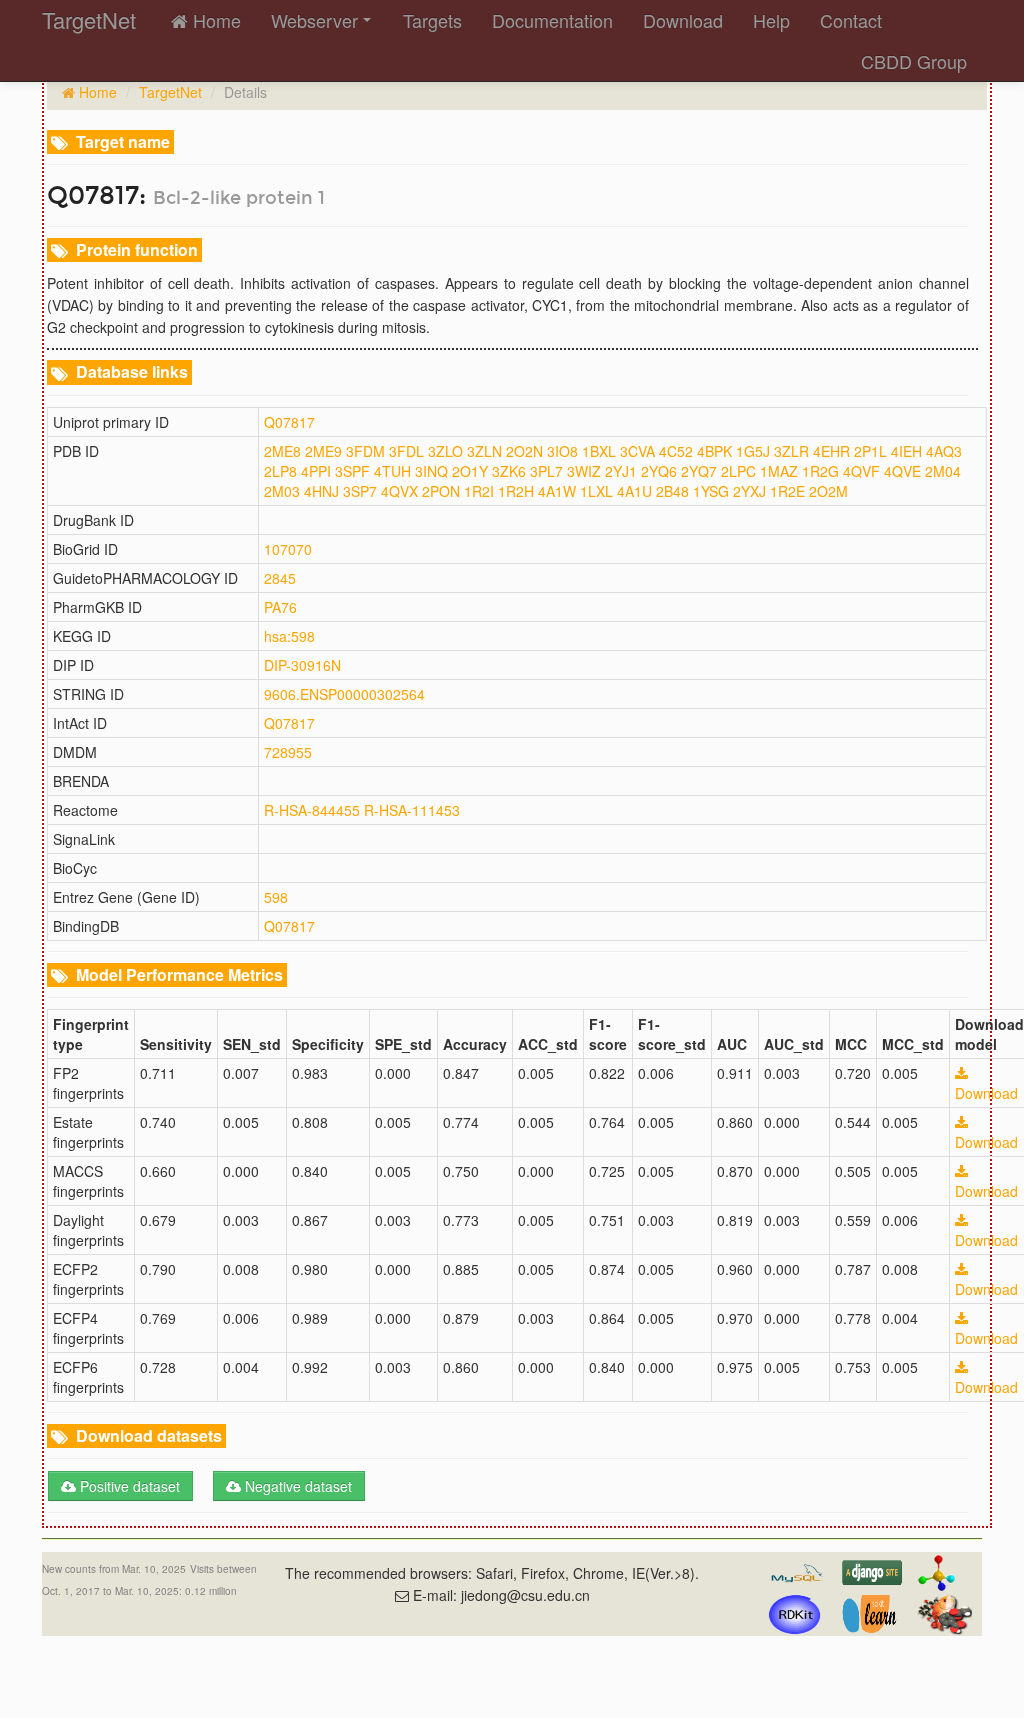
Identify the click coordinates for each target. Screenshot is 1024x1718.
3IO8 (562, 451)
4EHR (831, 451)
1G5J (753, 451)
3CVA (637, 451)
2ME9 (323, 451)
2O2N (524, 451)
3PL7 (546, 471)
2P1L (870, 451)
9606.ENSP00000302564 (344, 694)
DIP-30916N (302, 665)
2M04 (943, 471)
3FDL (406, 451)
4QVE (902, 471)
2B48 (672, 491)
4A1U (634, 491)
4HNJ (321, 491)
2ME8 (282, 451)
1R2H (516, 491)
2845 (280, 578)
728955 (288, 752)
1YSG (711, 491)
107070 (288, 549)
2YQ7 (699, 471)
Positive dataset (128, 1486)
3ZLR (791, 451)
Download (683, 20)
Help (771, 20)
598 (276, 897)
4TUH (392, 471)
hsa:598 (289, 636)
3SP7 (360, 491)
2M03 (282, 491)
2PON (441, 491)
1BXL (599, 451)
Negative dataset (296, 1486)
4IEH (906, 451)
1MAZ (779, 471)
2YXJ (749, 491)
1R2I (479, 491)
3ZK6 (509, 471)
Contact (851, 20)
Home (214, 20)
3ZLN (484, 451)
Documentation (552, 20)
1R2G (820, 471)
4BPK (714, 451)
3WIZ (584, 471)
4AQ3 (944, 451)
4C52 (676, 451)
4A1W (557, 491)
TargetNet (170, 92)
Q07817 (289, 422)
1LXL (596, 491)
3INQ (431, 471)
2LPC (738, 471)
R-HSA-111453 (412, 810)
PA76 (280, 607)
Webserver (314, 20)
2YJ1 (621, 471)
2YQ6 (659, 471)
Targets (432, 20)
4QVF (861, 471)
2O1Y (470, 471)
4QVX (399, 491)
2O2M (828, 491)
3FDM (365, 451)
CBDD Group (914, 61)
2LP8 (280, 471)
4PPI (316, 471)
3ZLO (445, 451)
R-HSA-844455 (312, 810)
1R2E (787, 491)
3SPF (352, 471)
